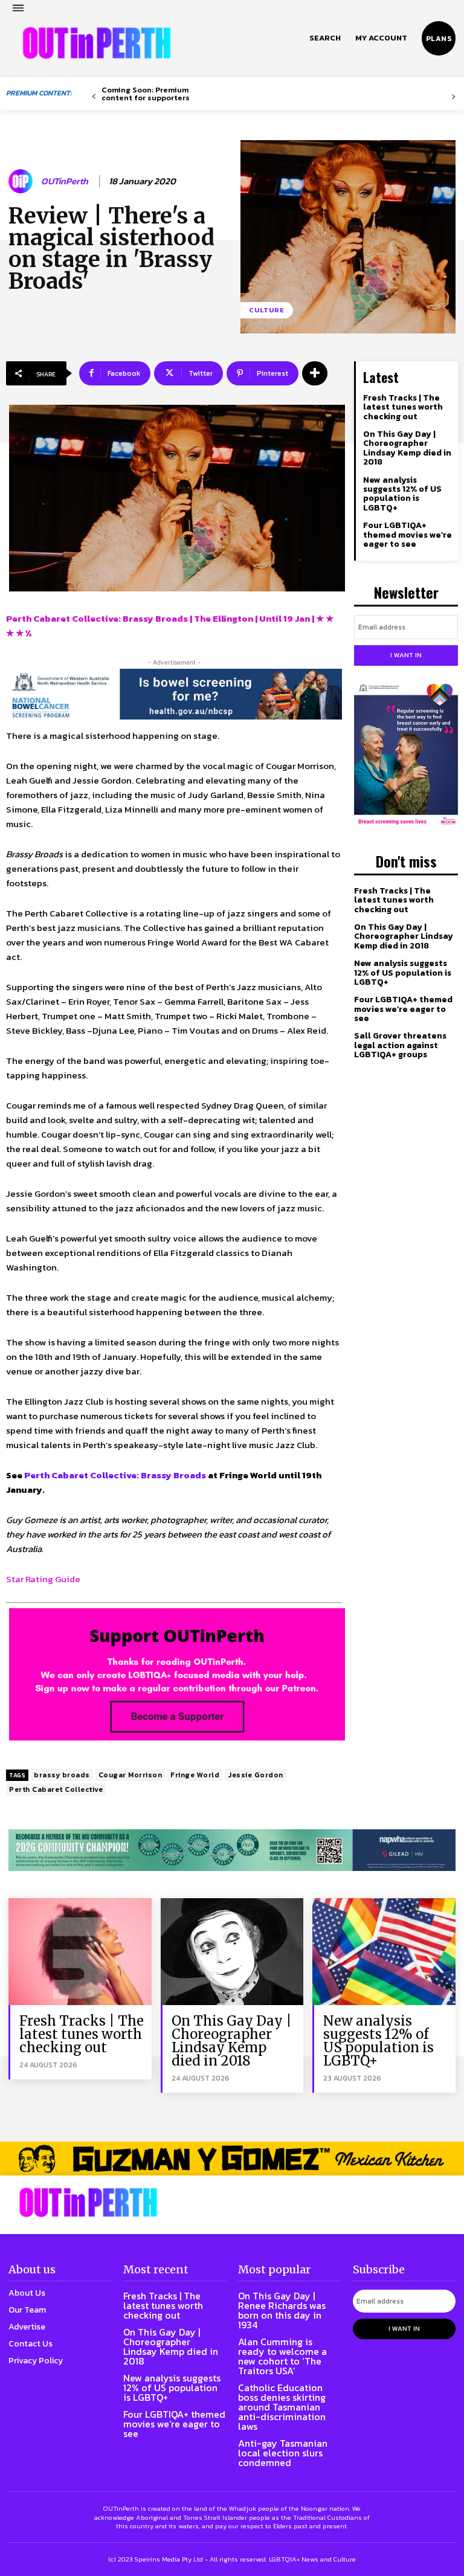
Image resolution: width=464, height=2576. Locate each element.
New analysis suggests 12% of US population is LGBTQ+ (402, 494)
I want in (406, 655)
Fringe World (195, 1775)
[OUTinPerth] (22, 181)
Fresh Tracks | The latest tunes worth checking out (403, 407)
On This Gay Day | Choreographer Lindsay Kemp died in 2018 (407, 448)
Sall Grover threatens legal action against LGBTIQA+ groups (400, 1045)
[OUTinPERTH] (97, 43)
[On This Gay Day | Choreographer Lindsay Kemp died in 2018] (232, 1952)
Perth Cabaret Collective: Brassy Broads (115, 1475)
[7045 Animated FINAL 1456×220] (174, 694)
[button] (325, 38)
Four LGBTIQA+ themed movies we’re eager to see (408, 535)
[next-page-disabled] (453, 97)
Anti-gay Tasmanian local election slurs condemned (283, 2453)
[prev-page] (94, 97)
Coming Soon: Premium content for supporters (146, 94)
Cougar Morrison (130, 1775)
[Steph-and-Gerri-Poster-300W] (406, 755)
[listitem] (174, 1534)
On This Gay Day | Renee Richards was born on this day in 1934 (282, 2310)
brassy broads (62, 1775)
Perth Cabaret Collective (56, 1789)
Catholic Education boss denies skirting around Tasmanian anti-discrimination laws (282, 2407)
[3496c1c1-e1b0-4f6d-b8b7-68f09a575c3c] (232, 1850)
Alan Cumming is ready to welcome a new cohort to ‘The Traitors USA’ (282, 2356)
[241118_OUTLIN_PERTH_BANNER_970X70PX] (232, 2158)
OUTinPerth (65, 181)
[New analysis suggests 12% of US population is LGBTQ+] (384, 1952)
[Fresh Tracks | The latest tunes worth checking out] (80, 1952)
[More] (315, 373)
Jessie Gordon (256, 1775)
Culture (267, 310)
